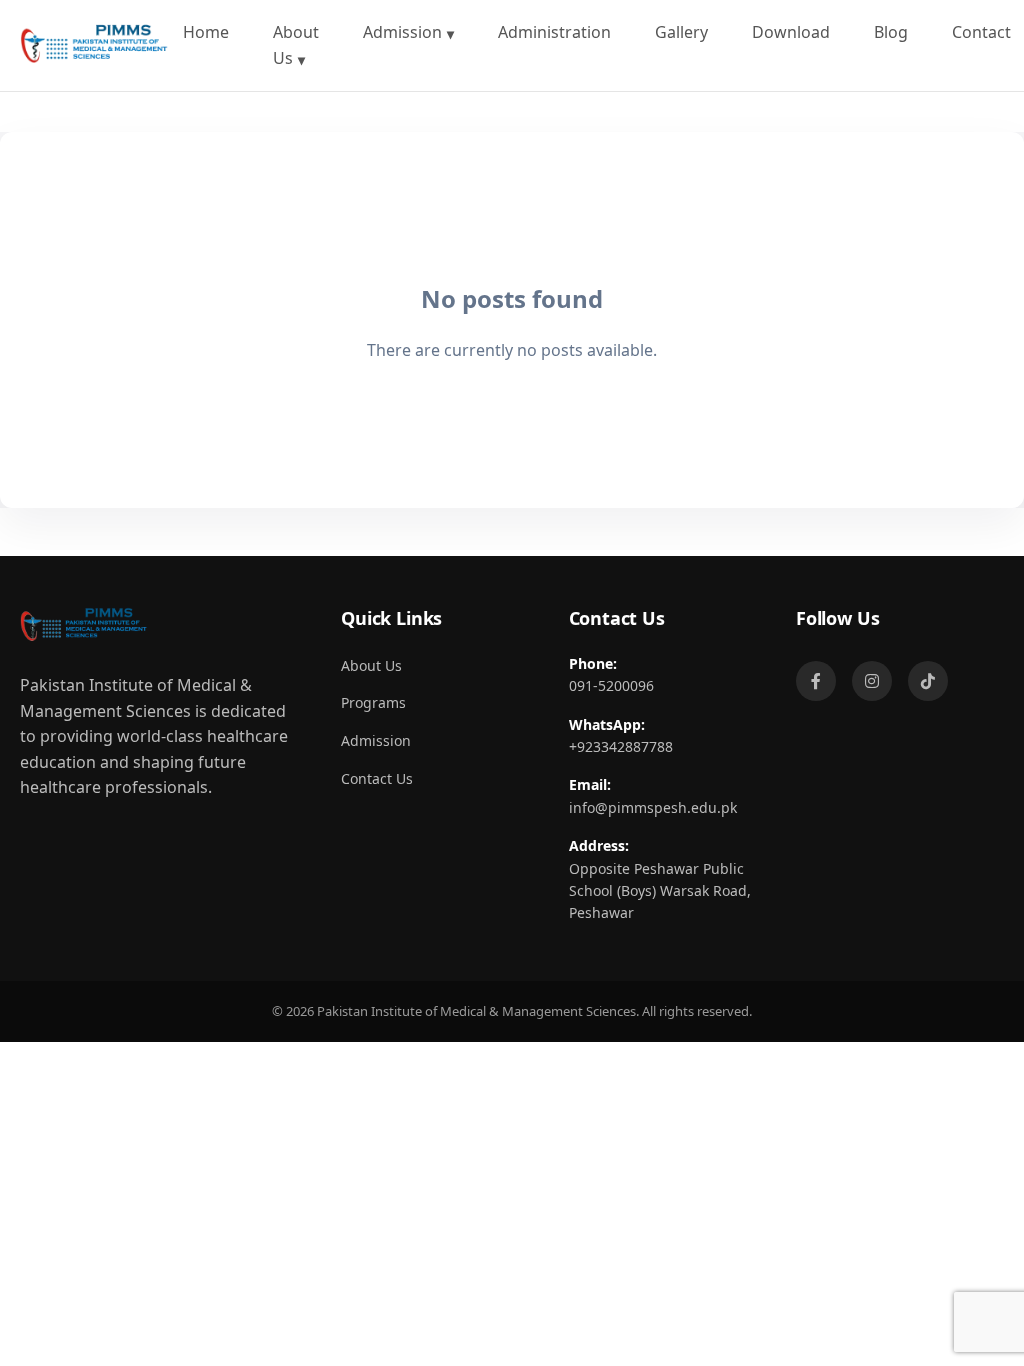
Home (206, 32)
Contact (981, 32)
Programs (373, 702)
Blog (891, 32)
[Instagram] (872, 681)
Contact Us (377, 778)
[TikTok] (928, 681)
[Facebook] (816, 681)
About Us (296, 45)
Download (791, 32)
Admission (402, 32)
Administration (554, 32)
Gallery (681, 32)
